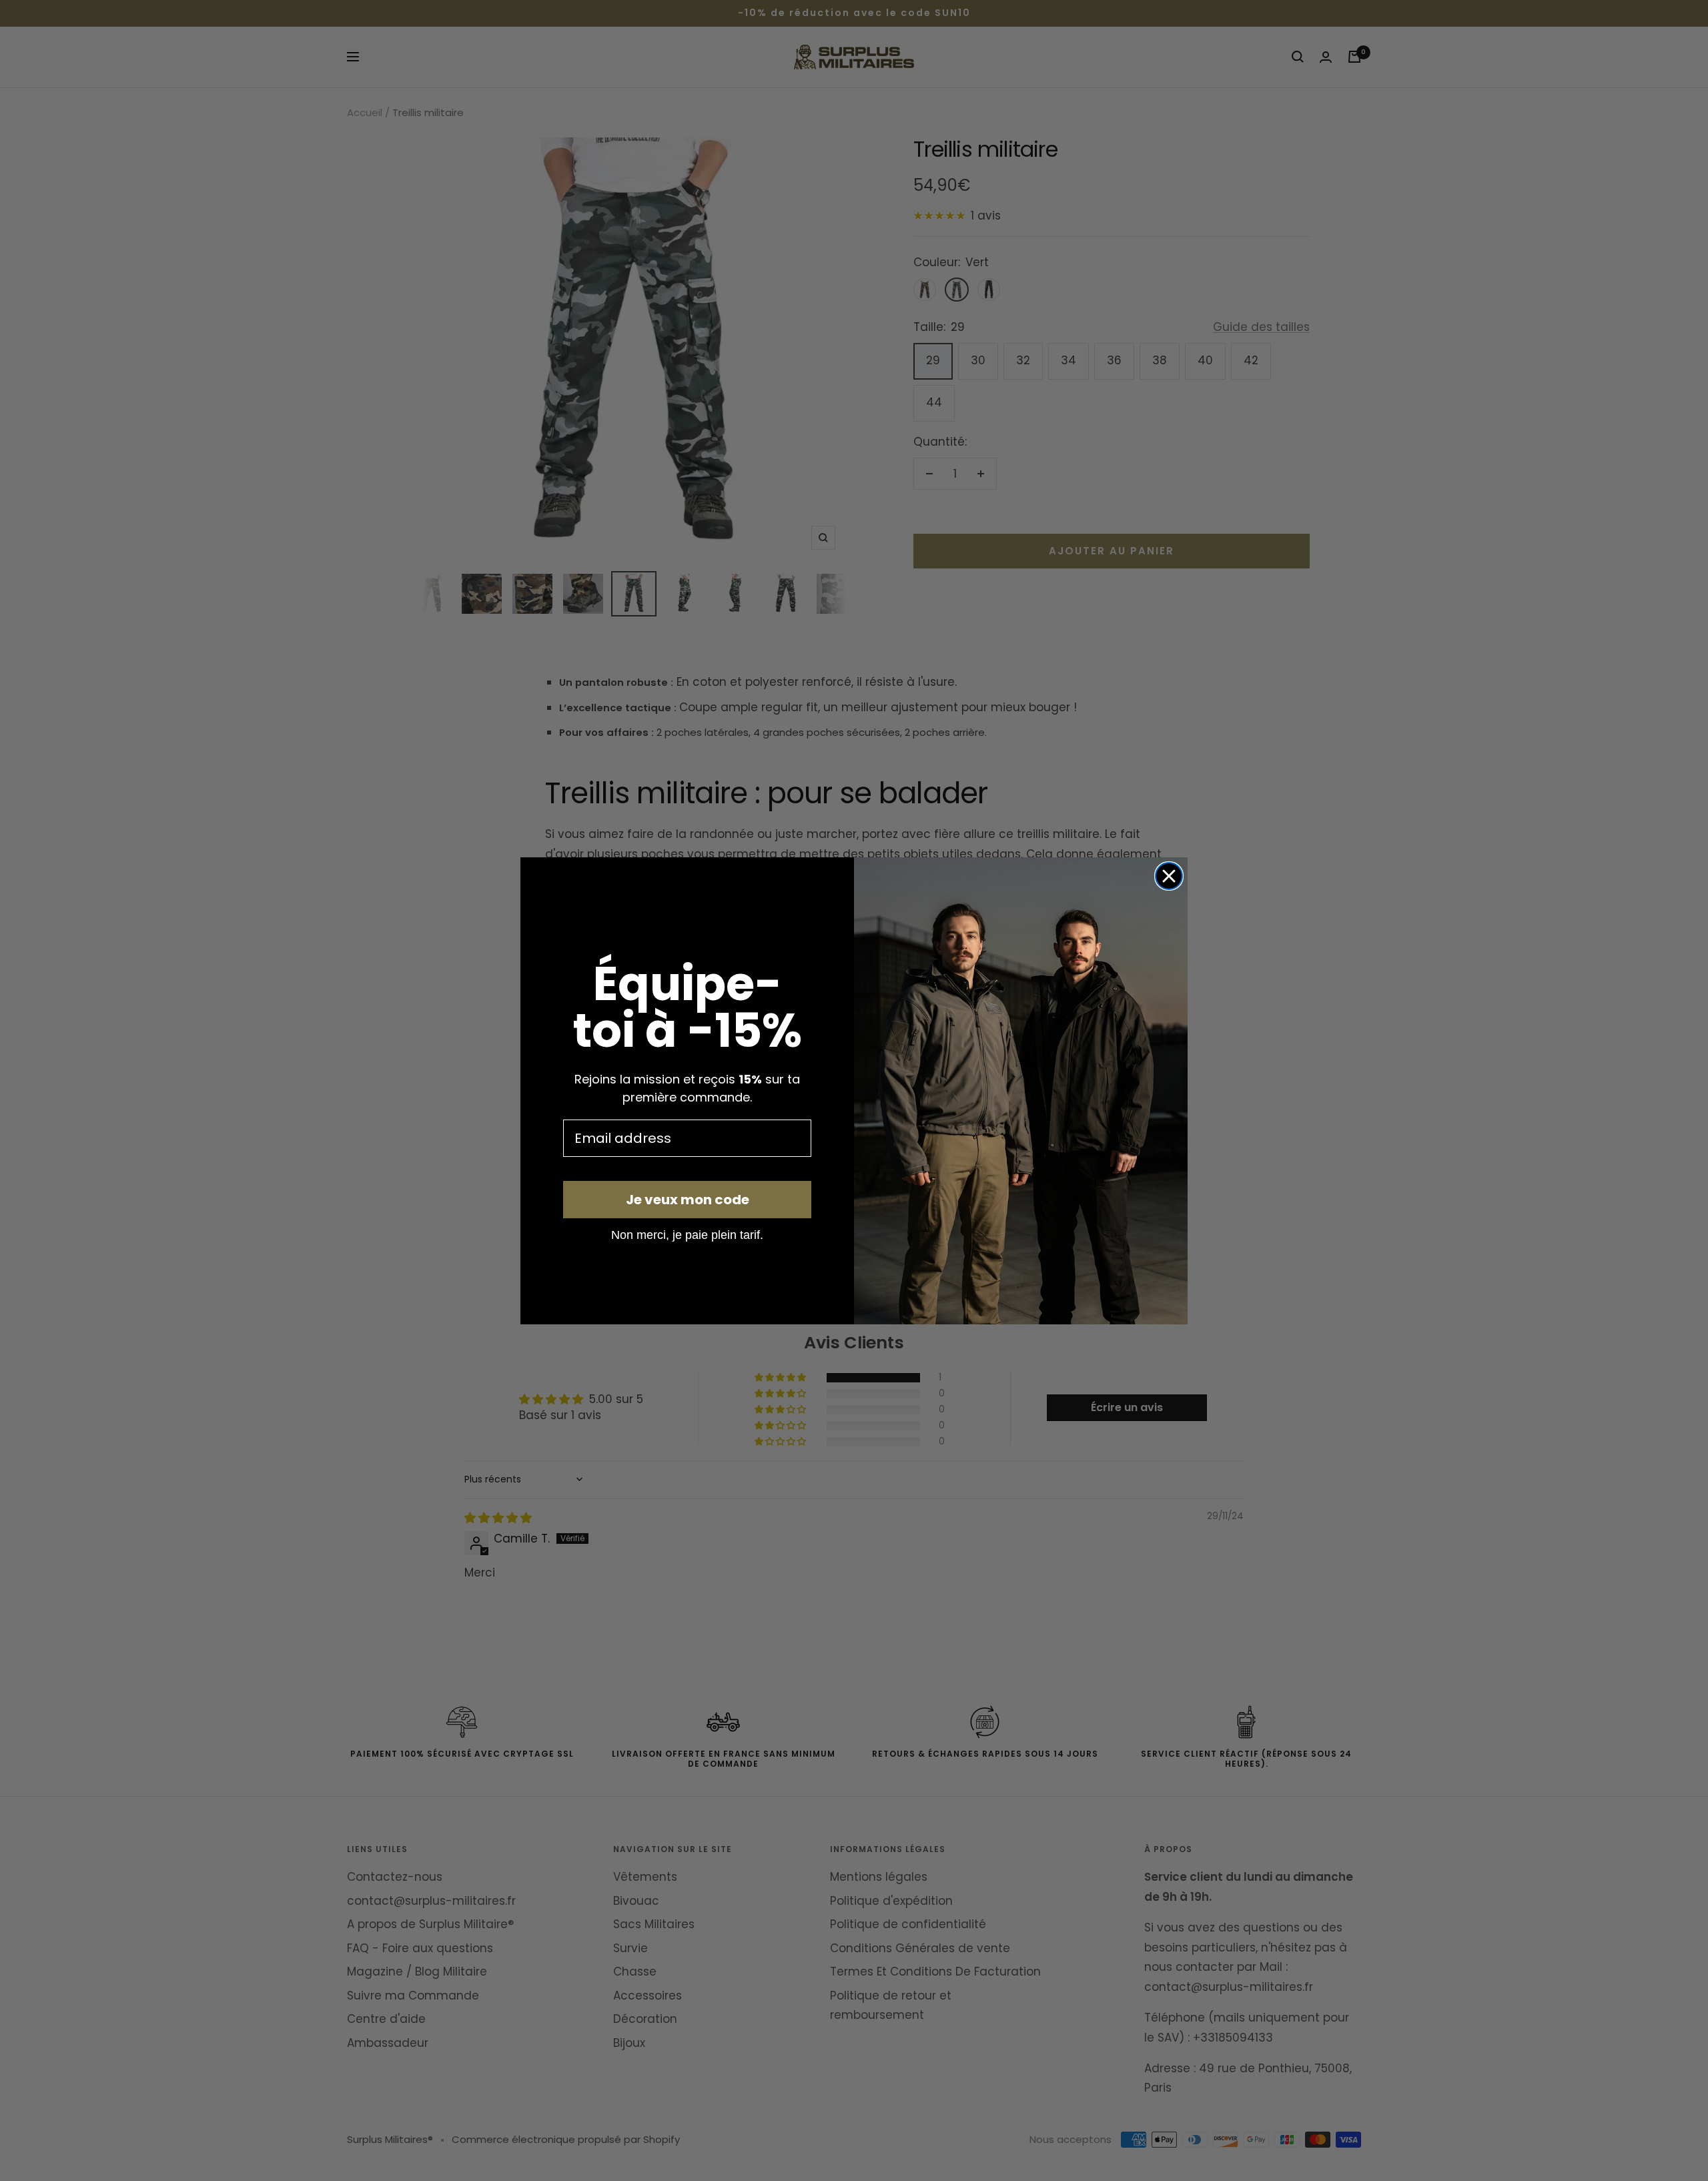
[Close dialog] (1169, 876)
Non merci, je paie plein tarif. (687, 1234)
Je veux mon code (688, 1200)
